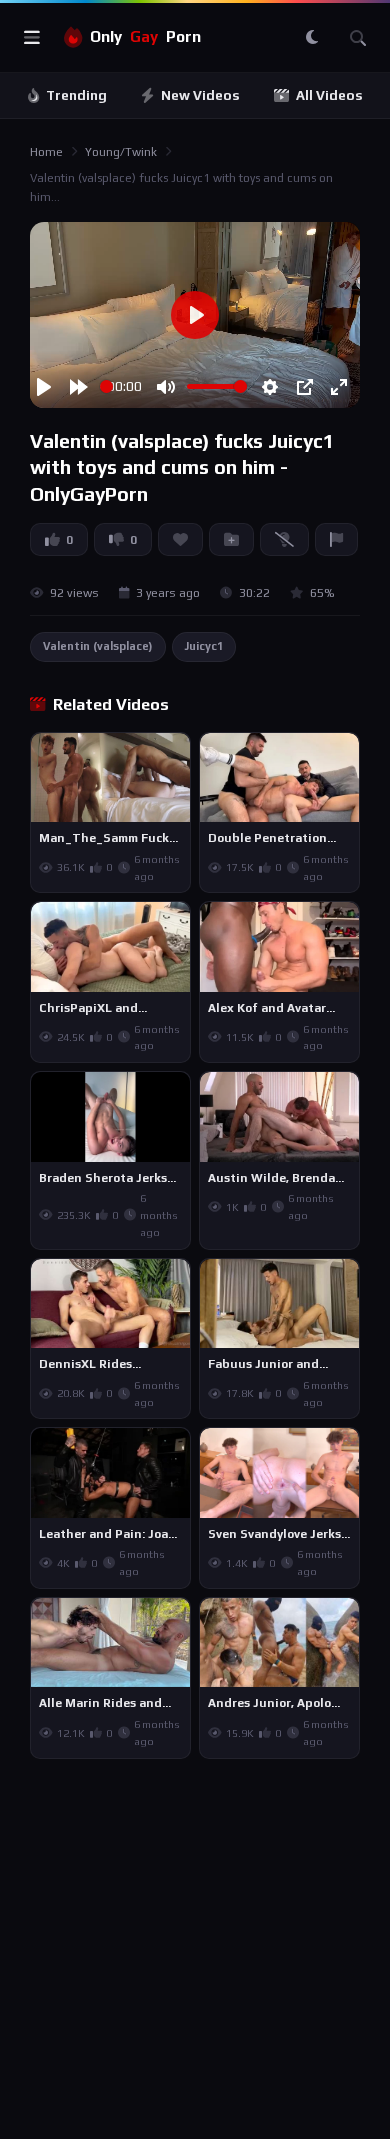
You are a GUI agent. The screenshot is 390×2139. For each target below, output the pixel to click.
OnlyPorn (145, 36)
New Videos (200, 95)
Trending (76, 95)
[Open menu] (32, 38)
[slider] (106, 386)
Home (46, 152)
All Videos (329, 95)
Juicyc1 (204, 646)
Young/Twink (121, 152)
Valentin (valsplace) (98, 646)
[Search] (358, 38)
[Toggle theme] (312, 38)
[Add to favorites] (174, 757)
